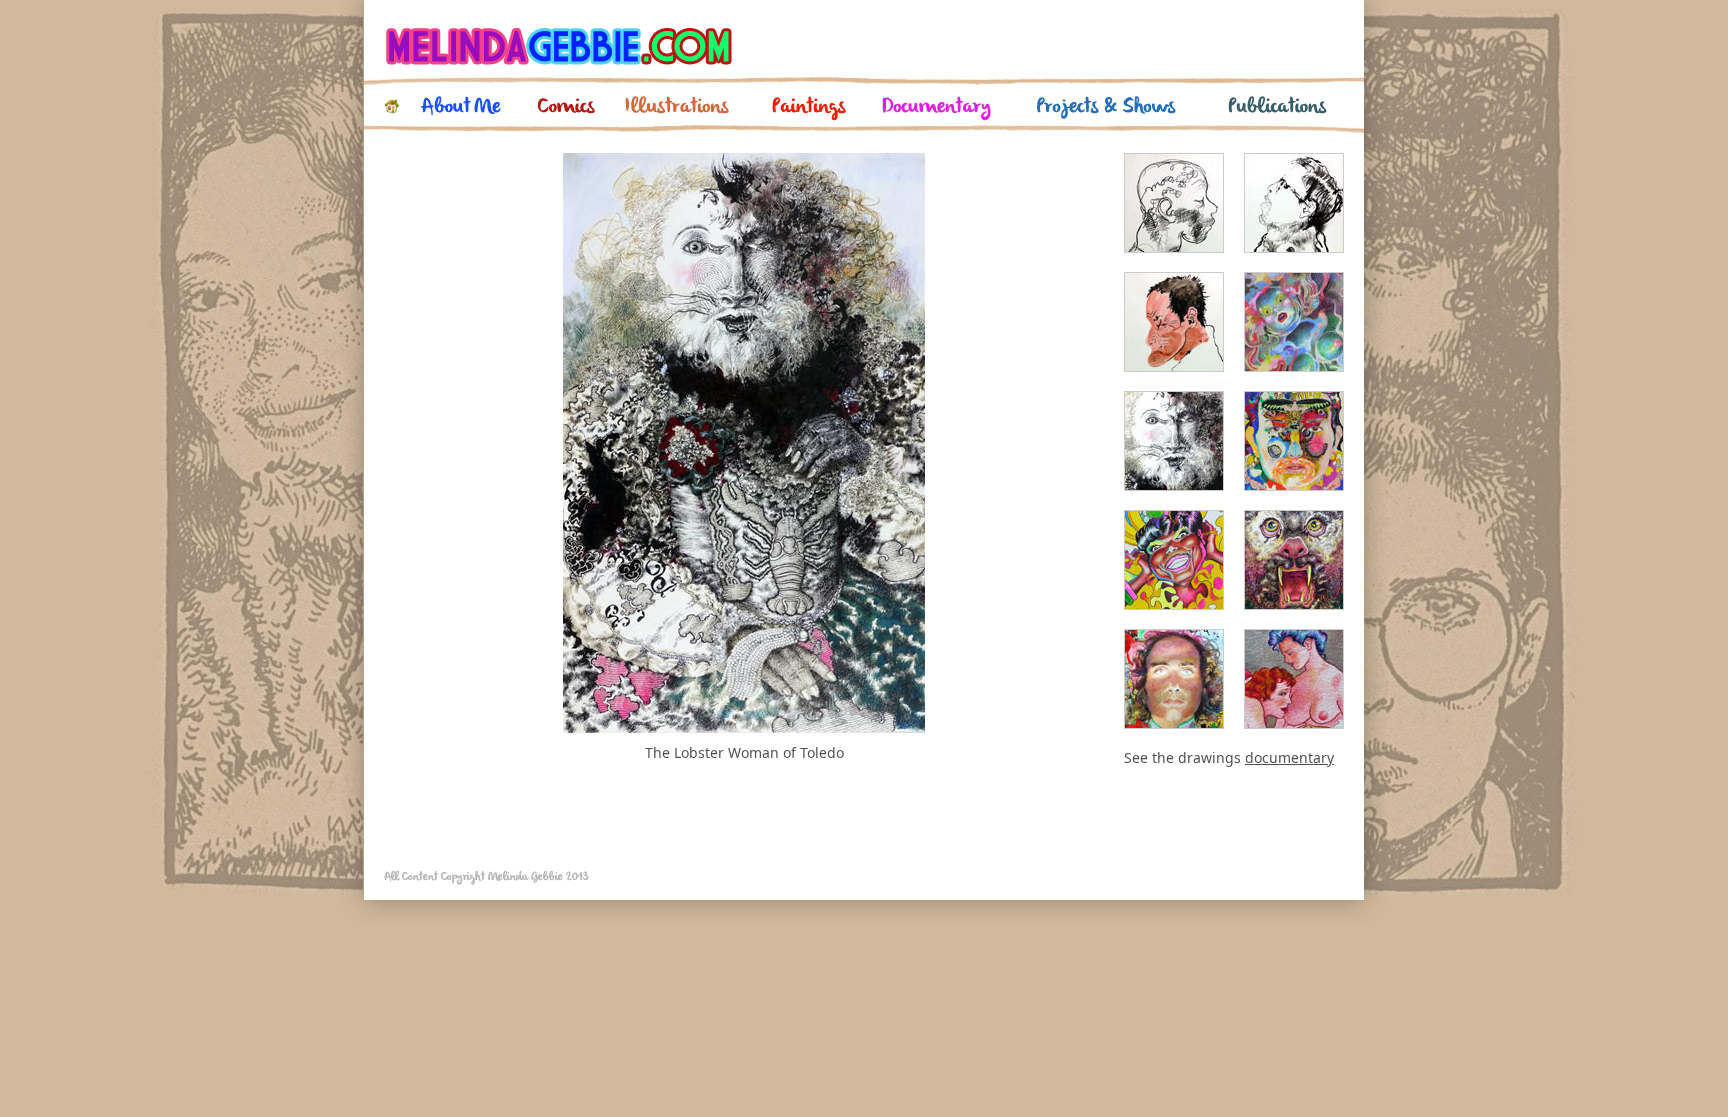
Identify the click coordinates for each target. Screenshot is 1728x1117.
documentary (1289, 757)
